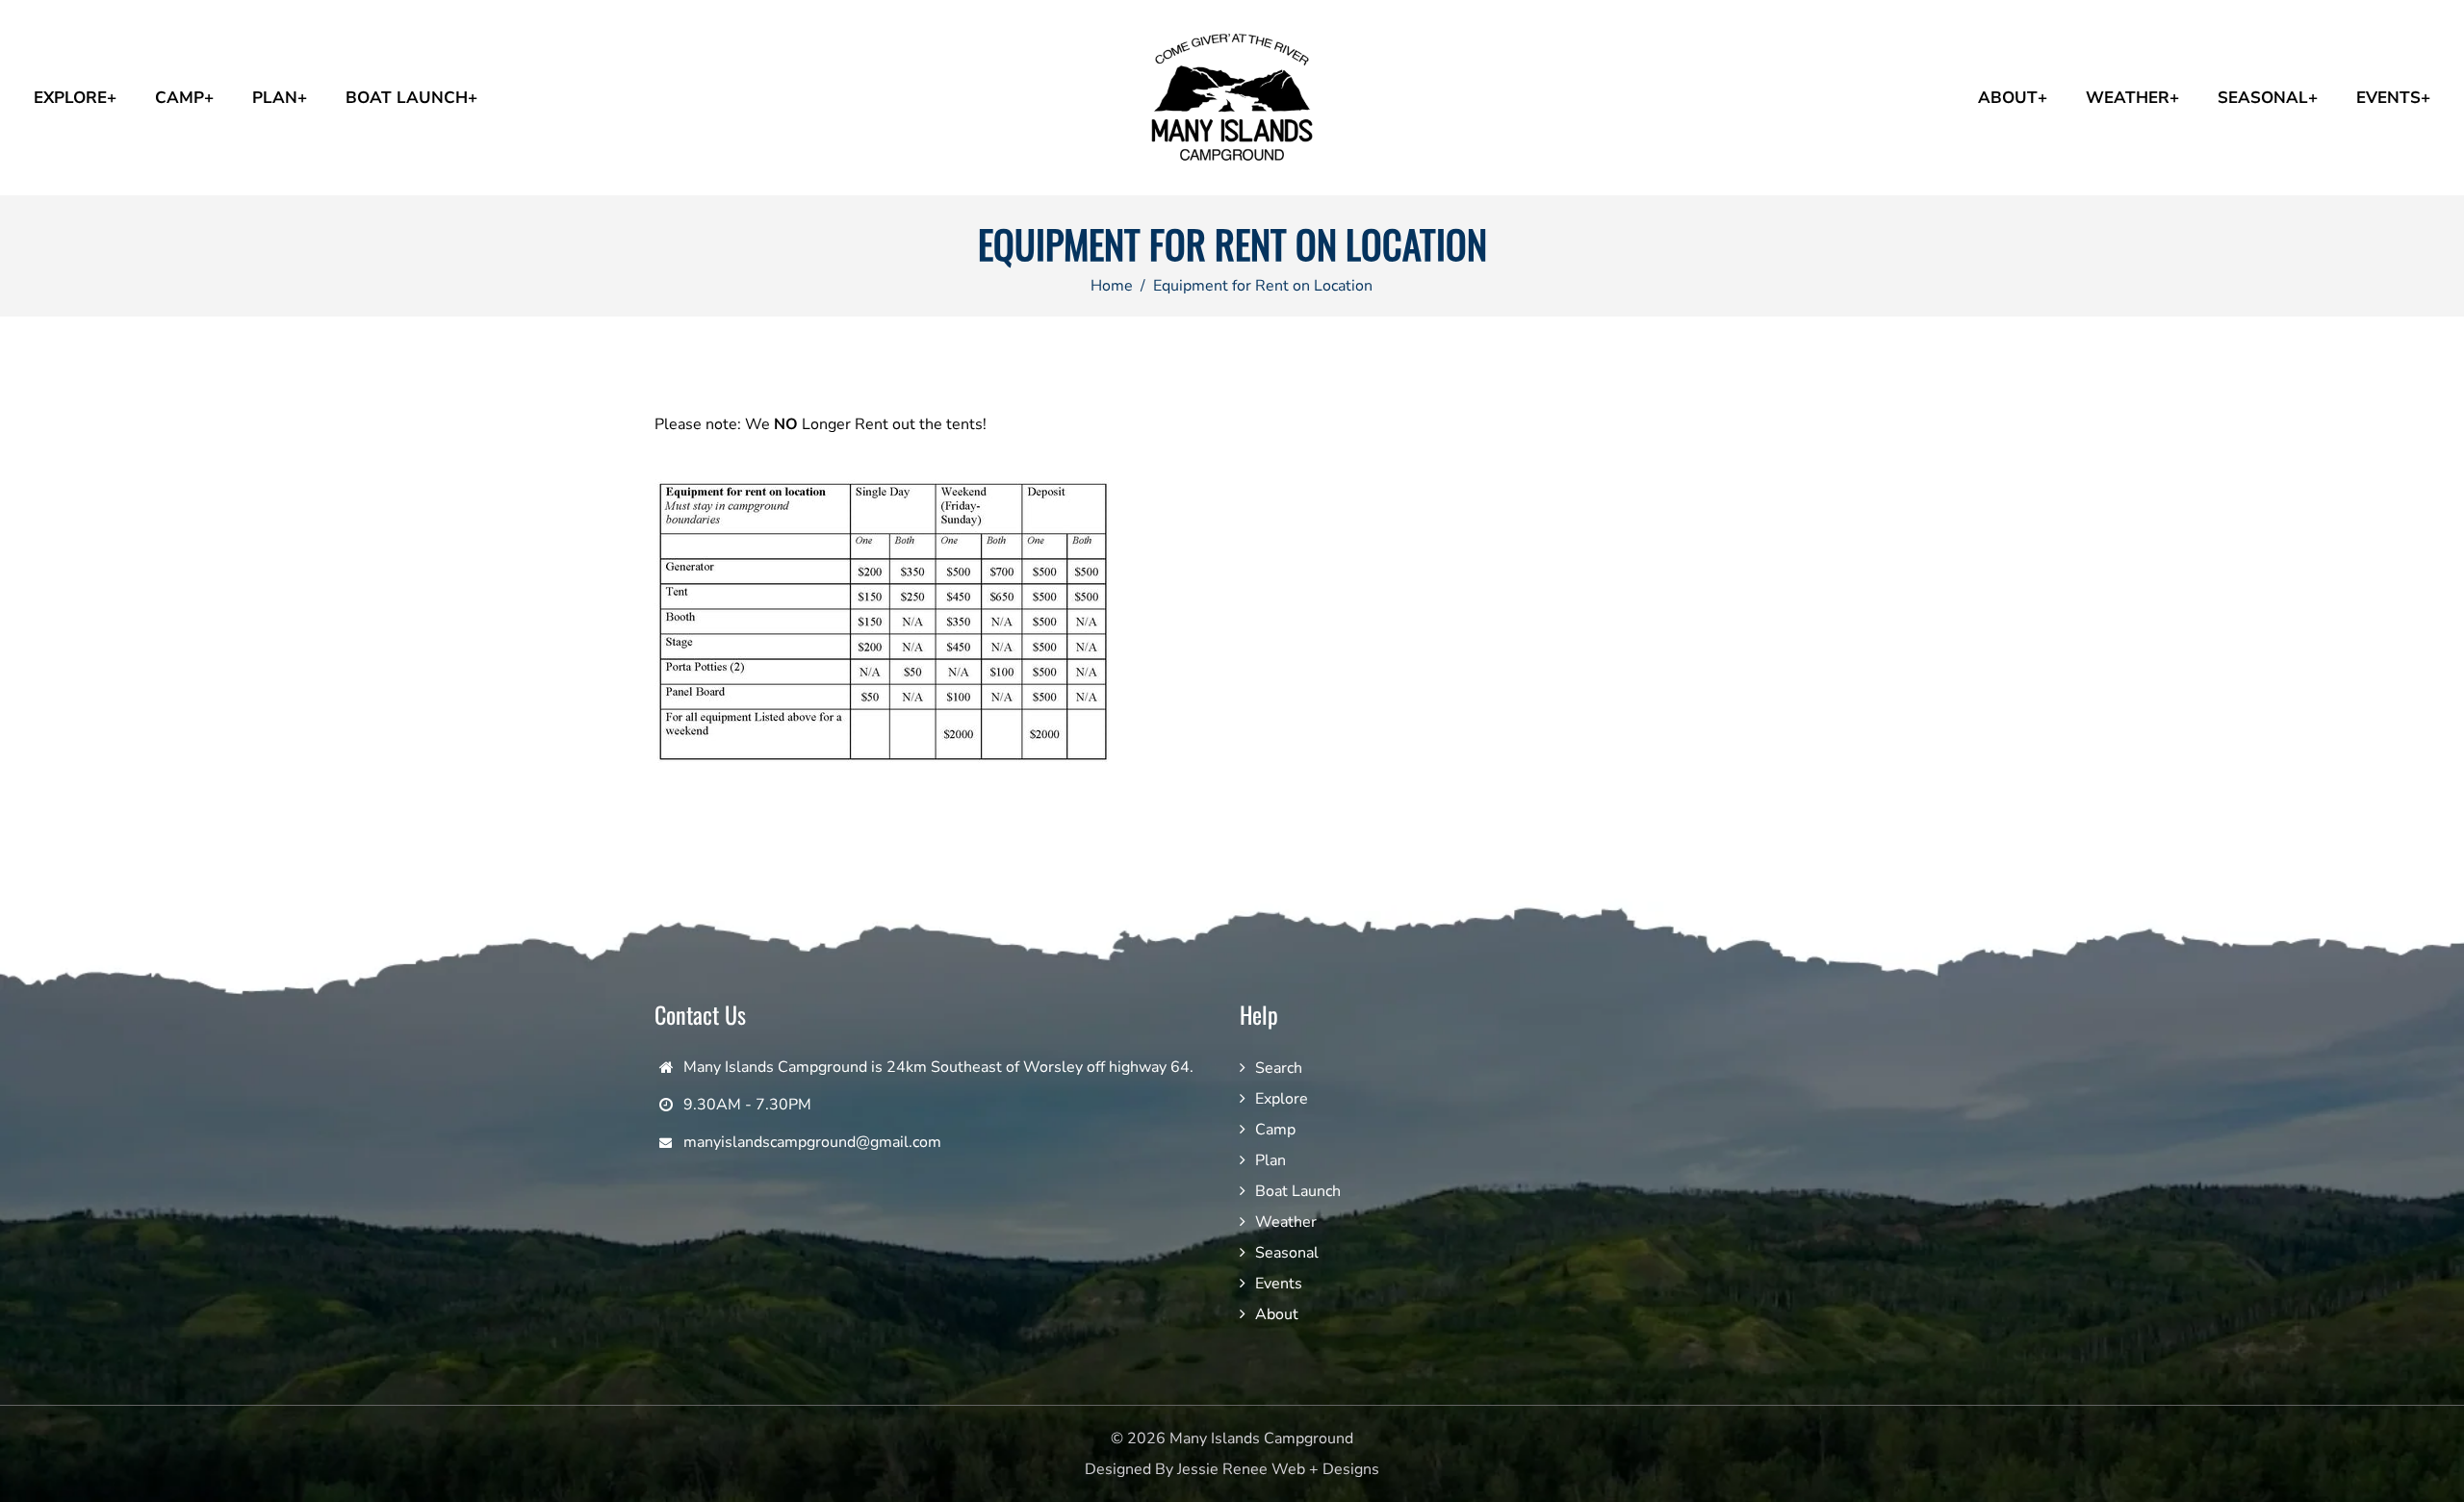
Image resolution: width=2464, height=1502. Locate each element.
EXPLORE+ (75, 98)
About (1277, 1314)
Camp (1275, 1130)
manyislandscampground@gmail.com (812, 1142)
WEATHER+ (2132, 98)
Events (1279, 1284)
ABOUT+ (2013, 98)
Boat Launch (1298, 1191)
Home (1112, 286)
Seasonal (1287, 1253)
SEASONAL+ (2268, 98)
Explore (1282, 1099)
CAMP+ (184, 98)
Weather (1286, 1222)
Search (1279, 1068)
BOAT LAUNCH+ (411, 98)
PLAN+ (280, 98)
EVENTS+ (2393, 98)
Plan (1270, 1160)
